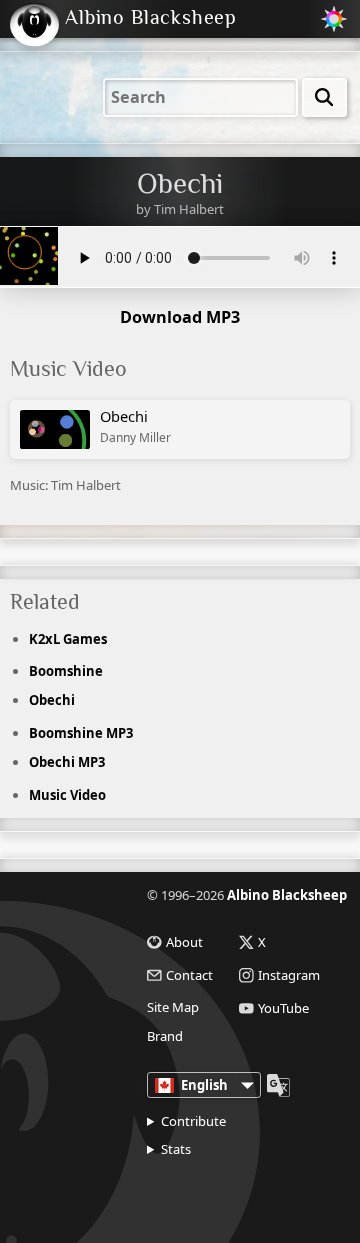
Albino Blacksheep (287, 895)
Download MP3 (180, 317)
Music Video (67, 795)
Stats (176, 1149)
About (184, 942)
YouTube (283, 1008)
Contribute (193, 1121)
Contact (189, 975)
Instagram (289, 975)
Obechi (135, 426)
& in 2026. (221, 1190)
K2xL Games (68, 639)
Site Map (173, 1007)
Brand (165, 1036)
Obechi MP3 (67, 762)
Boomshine (66, 671)
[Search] (324, 97)
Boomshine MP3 (81, 733)
